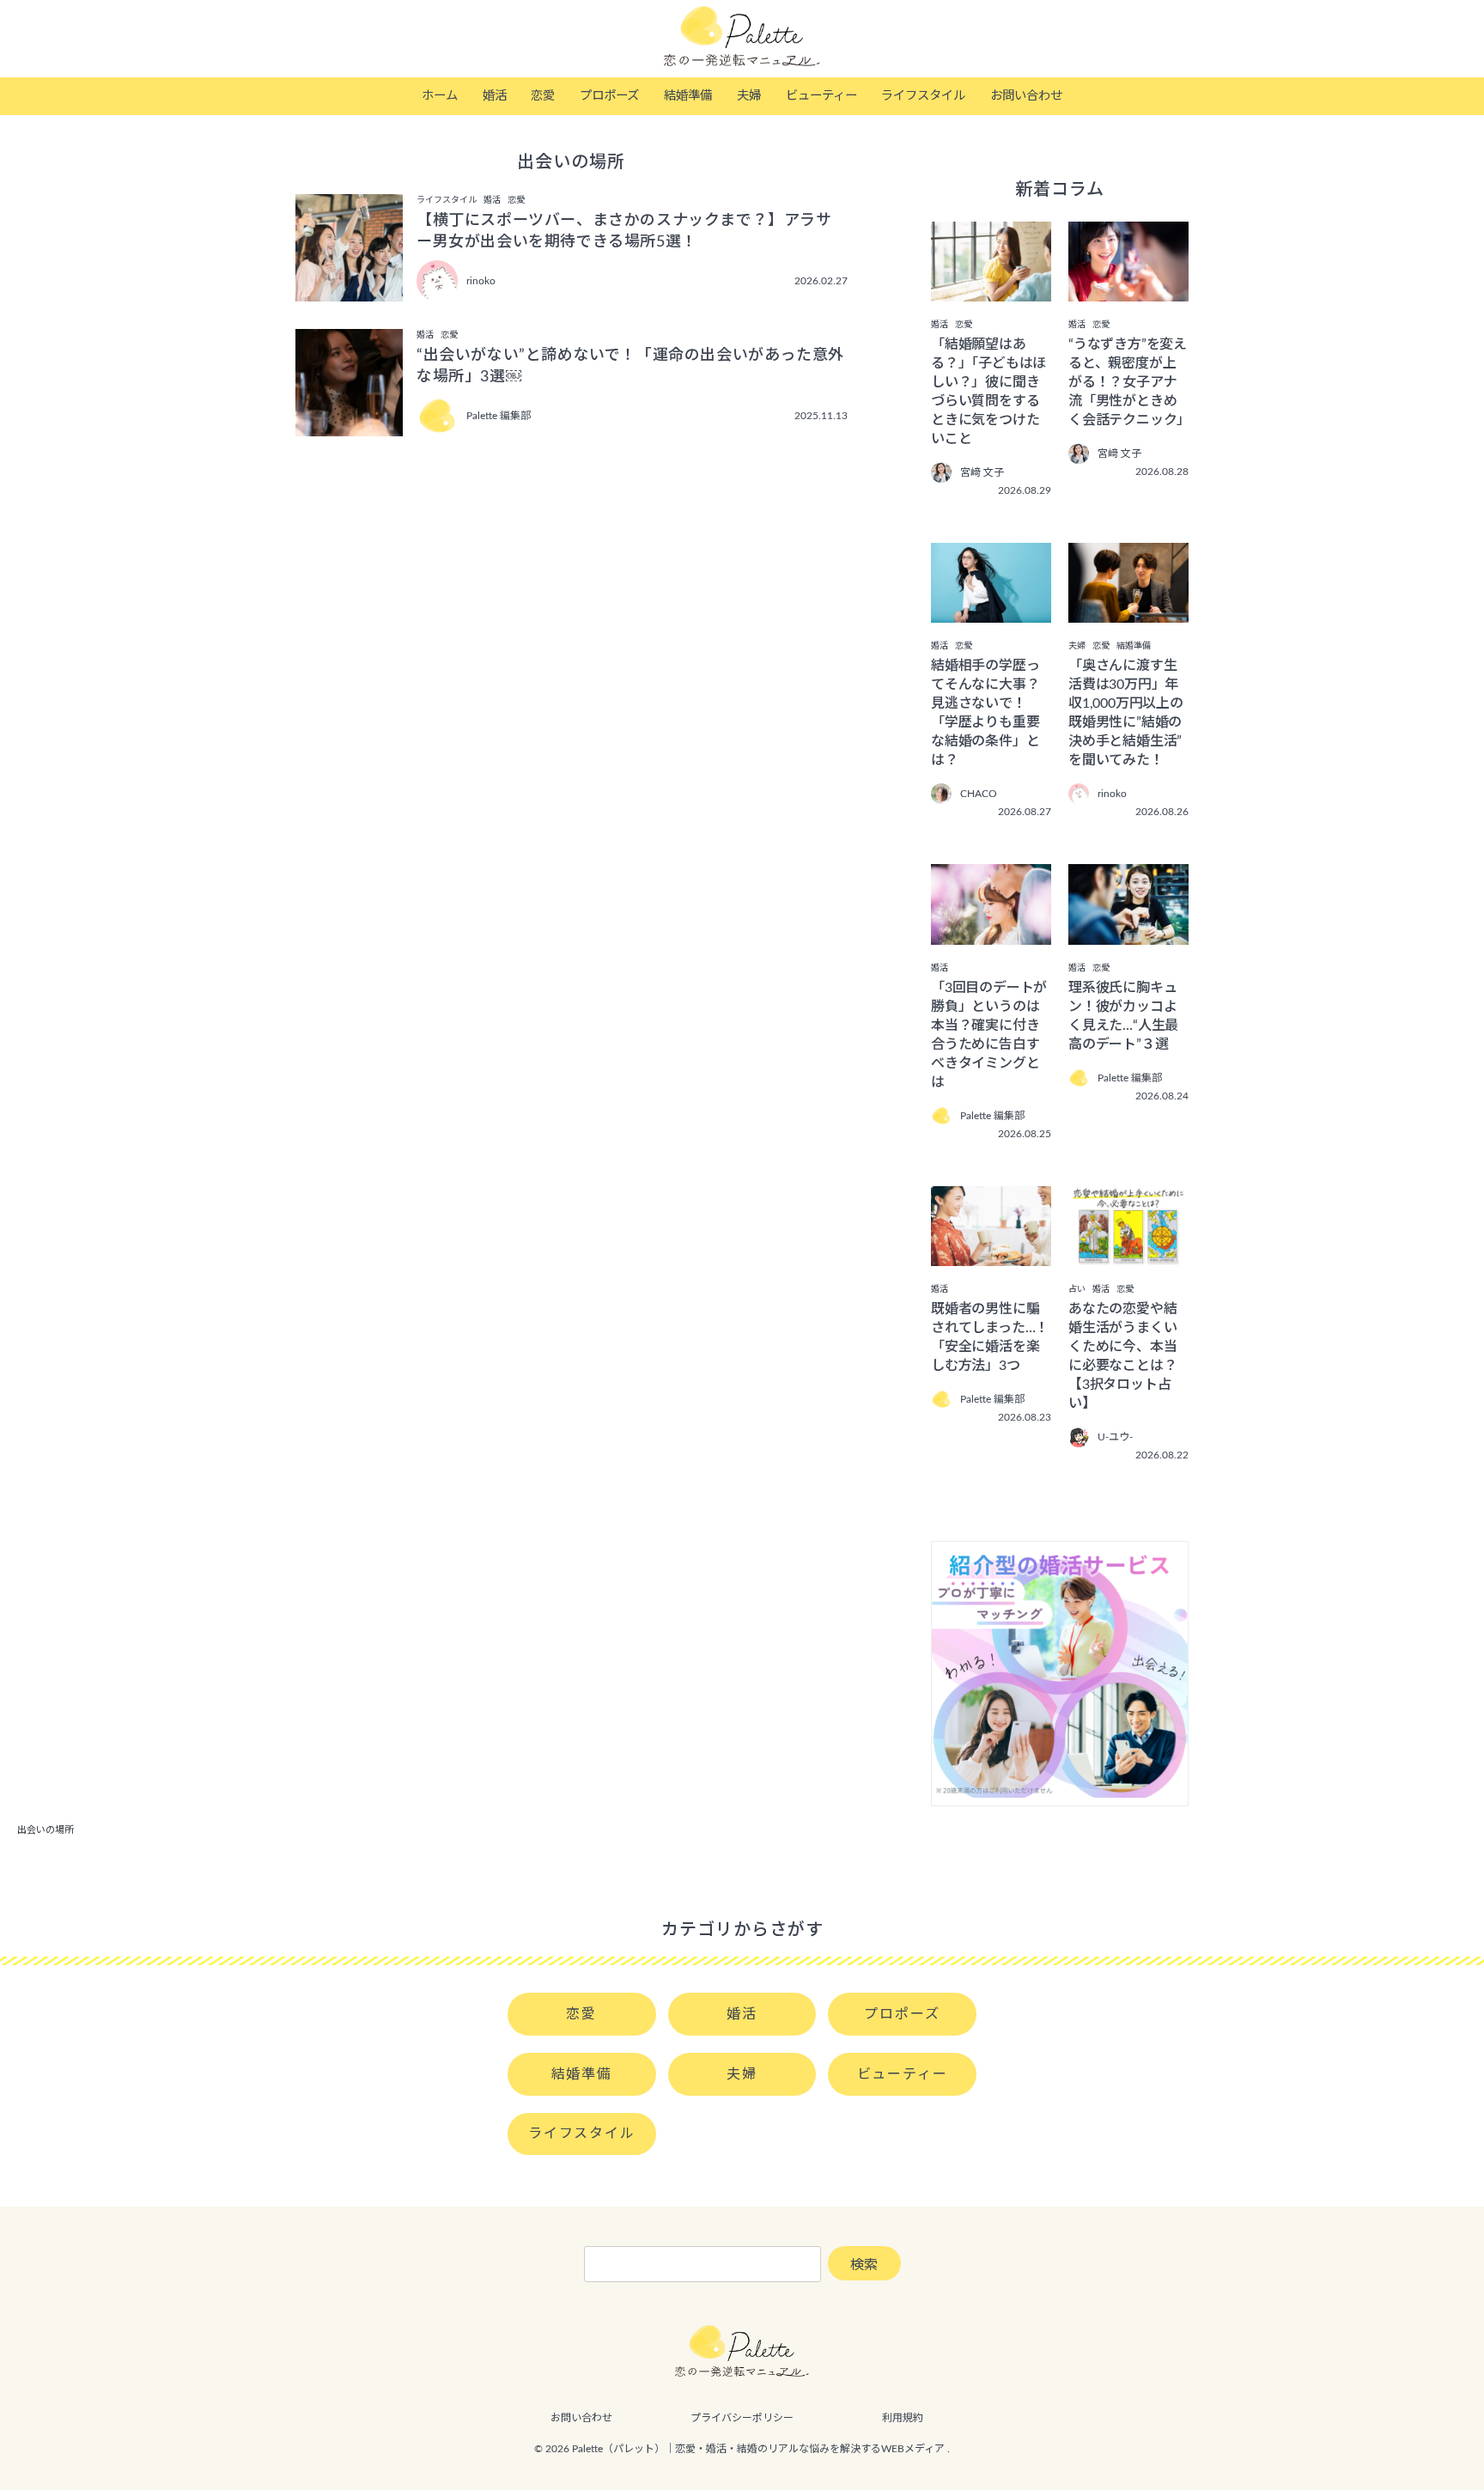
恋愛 (543, 96)
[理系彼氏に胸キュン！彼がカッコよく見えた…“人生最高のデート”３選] (1128, 933)
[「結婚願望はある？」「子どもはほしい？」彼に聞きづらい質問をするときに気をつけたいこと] (991, 289)
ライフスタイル (923, 96)
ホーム (440, 96)
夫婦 (749, 96)
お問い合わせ (1026, 96)
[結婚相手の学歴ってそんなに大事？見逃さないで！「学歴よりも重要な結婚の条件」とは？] (991, 611)
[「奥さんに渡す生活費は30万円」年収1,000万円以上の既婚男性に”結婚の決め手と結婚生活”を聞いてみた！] (1128, 611)
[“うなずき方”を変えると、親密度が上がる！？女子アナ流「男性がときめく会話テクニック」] (1128, 289)
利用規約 (903, 2418)
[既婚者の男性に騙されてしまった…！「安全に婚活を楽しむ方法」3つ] (991, 1254)
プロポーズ (609, 96)
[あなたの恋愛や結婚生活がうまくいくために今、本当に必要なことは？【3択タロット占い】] (1128, 1254)
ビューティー (821, 96)
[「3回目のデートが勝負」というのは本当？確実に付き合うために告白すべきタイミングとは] (991, 933)
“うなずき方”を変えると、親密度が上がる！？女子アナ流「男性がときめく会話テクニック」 (1129, 382)
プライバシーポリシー (742, 2418)
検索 (864, 2265)
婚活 (495, 96)
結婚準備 (688, 96)
